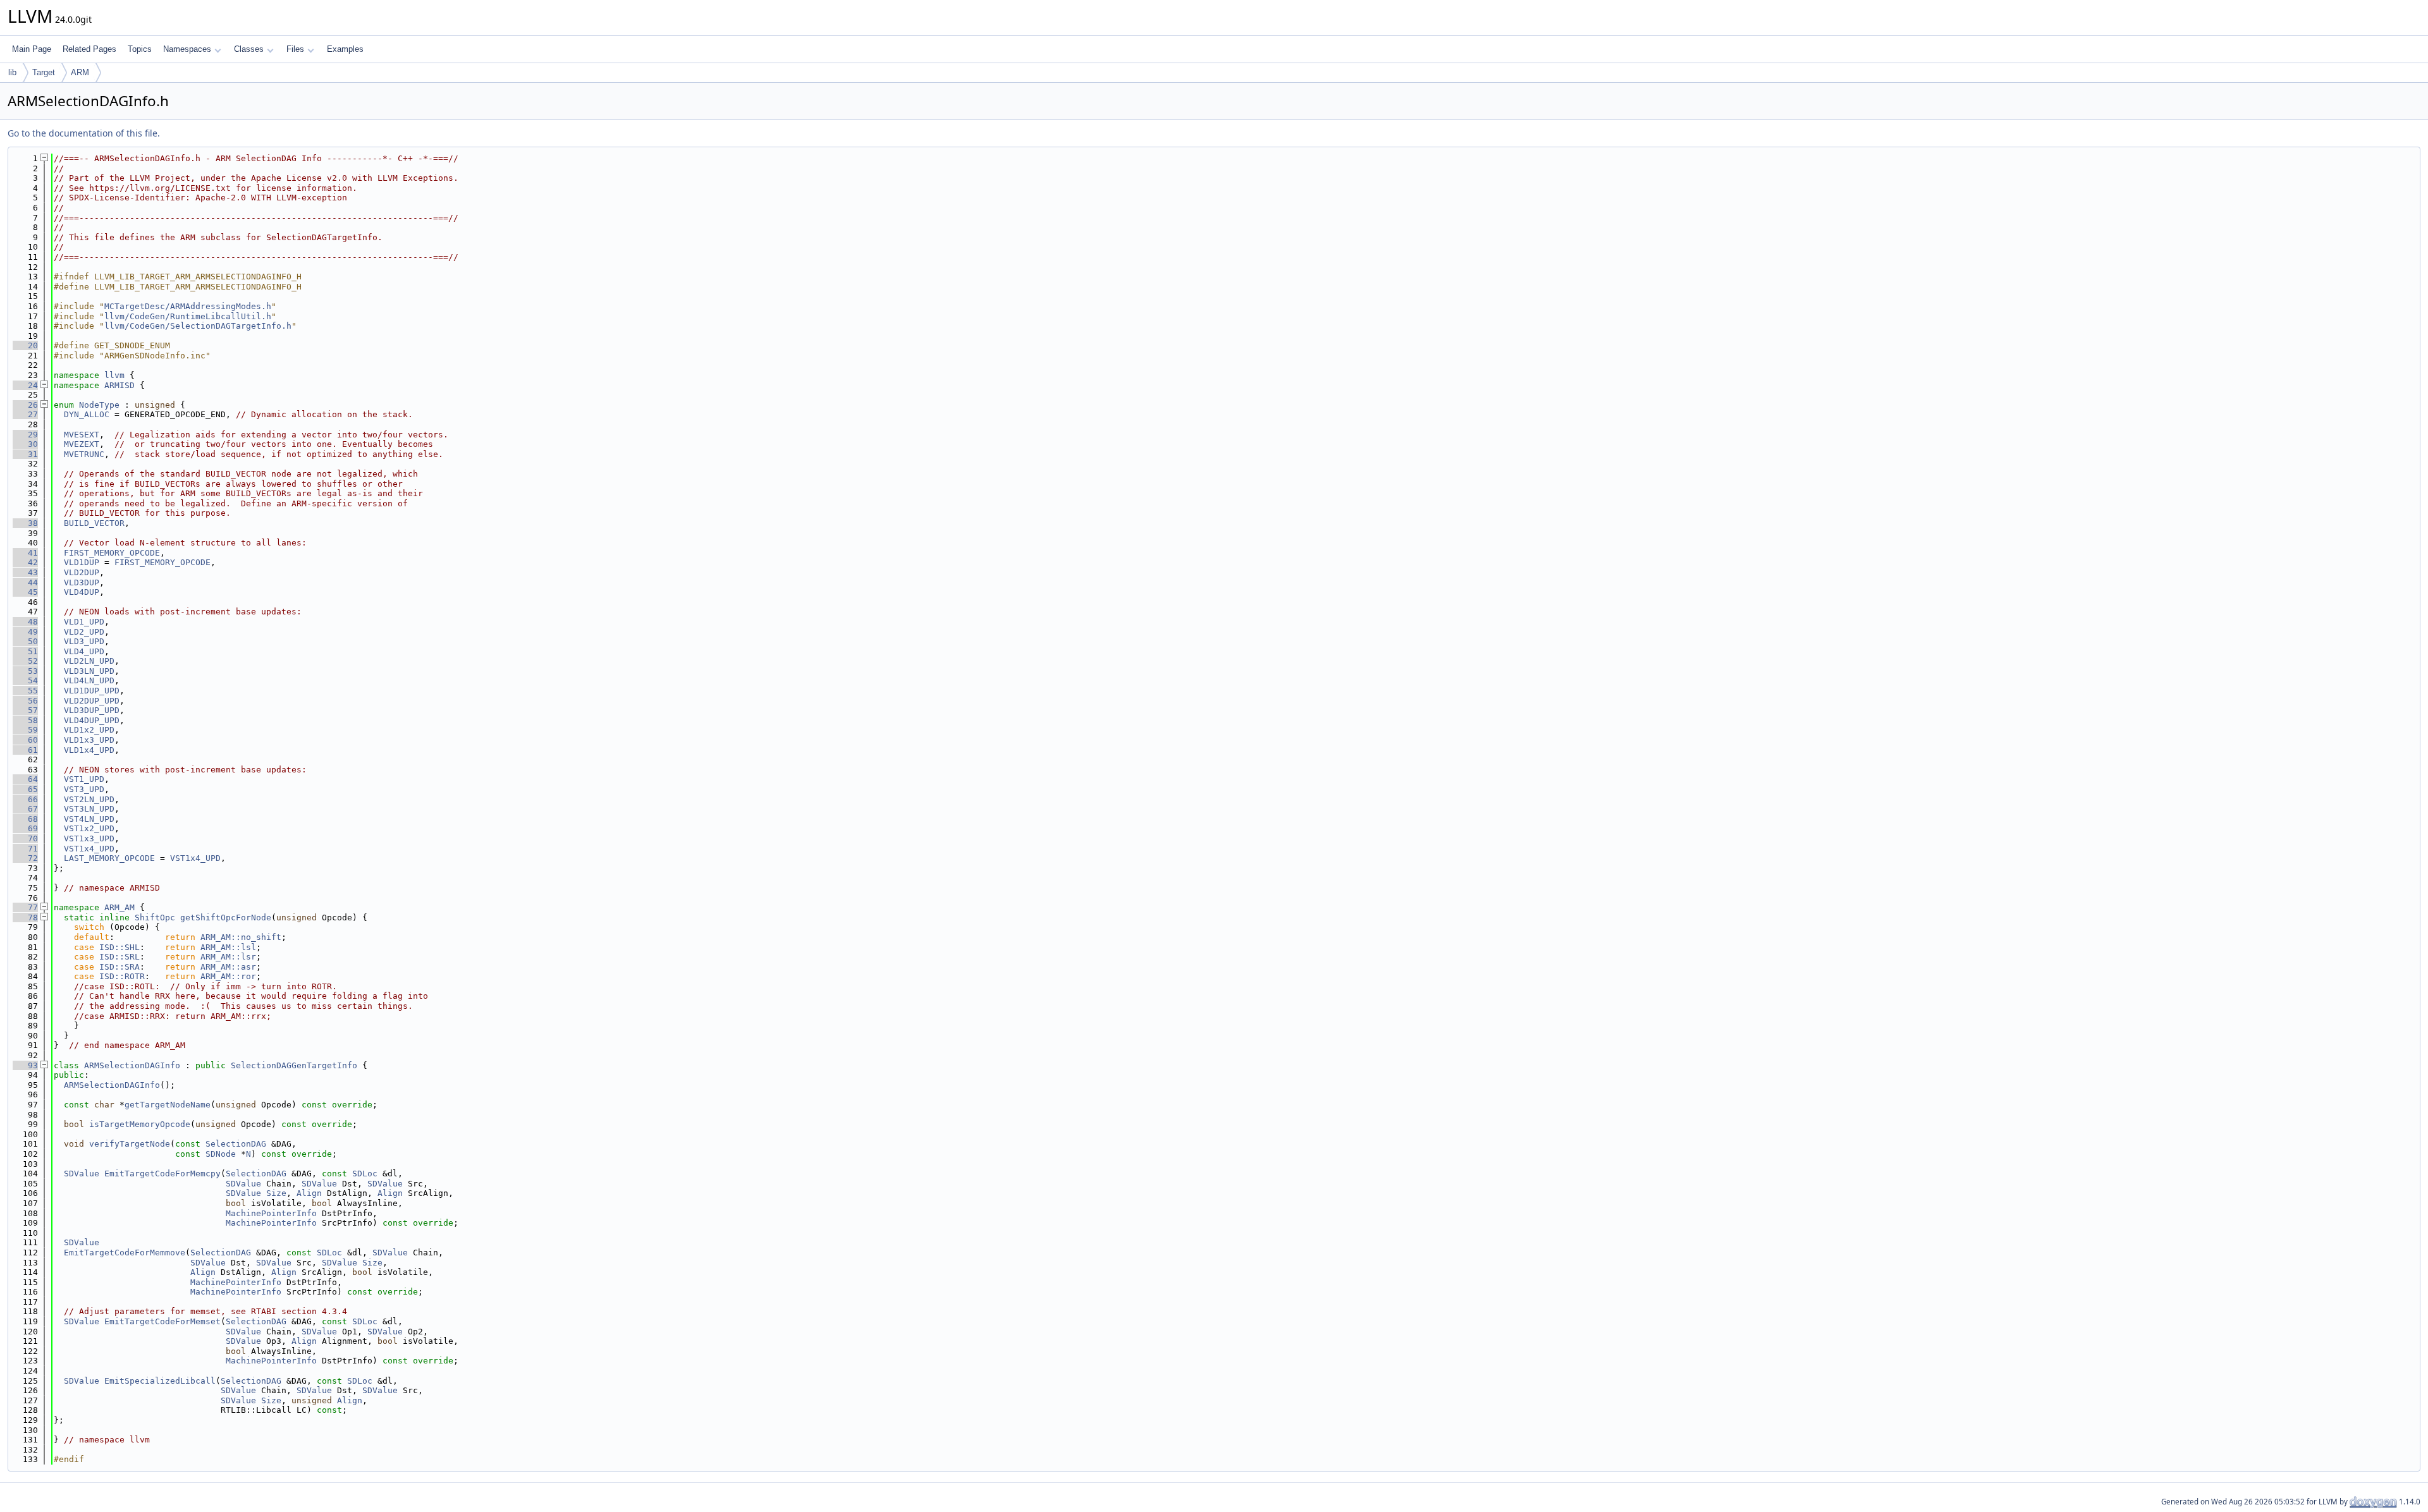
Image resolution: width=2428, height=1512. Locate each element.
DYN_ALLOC (87, 414)
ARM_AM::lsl (228, 947)
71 (25, 849)
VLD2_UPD (84, 632)
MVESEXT (82, 435)
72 (25, 858)
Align (309, 1193)
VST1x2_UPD (89, 828)
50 (25, 641)
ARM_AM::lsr (228, 957)
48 (25, 622)
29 (25, 435)
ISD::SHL (120, 947)
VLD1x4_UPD (89, 750)
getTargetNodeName (168, 1105)
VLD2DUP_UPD (92, 701)
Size (276, 1193)
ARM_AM (120, 907)
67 (25, 809)
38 (25, 523)
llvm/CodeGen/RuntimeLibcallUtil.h (188, 316)
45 (25, 592)
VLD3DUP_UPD (92, 710)
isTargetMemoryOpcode (140, 1124)
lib (12, 72)
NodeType (99, 405)
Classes (249, 49)
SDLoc (365, 1174)
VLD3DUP (82, 582)
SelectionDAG (236, 1144)
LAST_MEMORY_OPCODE (109, 858)
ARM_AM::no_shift (241, 937)
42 (25, 562)
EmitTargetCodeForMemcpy (162, 1174)
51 (25, 651)
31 (25, 454)
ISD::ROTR (122, 976)
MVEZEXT (82, 444)
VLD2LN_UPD (89, 661)
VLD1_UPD (84, 622)
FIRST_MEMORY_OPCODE (112, 553)
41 (25, 553)
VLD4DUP (82, 592)
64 (25, 779)
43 (25, 572)
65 (25, 789)
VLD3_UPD (84, 641)
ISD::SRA (120, 967)
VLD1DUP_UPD (92, 691)
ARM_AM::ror (228, 976)
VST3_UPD (84, 789)
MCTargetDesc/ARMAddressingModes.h (188, 306)
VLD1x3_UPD (89, 740)
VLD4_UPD (84, 651)
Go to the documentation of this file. (84, 133)
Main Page (32, 49)
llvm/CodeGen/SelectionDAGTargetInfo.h (198, 326)
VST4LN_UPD (89, 819)
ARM (80, 72)
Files (295, 49)
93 (25, 1065)
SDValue (82, 1174)
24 (25, 385)
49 (25, 632)
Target (44, 72)
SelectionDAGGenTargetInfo (294, 1065)
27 (25, 414)
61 (25, 750)
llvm (114, 375)
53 (25, 671)
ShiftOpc (155, 918)
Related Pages (89, 49)
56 (25, 701)
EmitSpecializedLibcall (160, 1381)
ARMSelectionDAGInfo (132, 1065)
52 (25, 661)
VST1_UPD (84, 779)
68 (25, 819)
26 (25, 405)
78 (25, 918)
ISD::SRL (120, 957)
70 (25, 838)
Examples (345, 49)
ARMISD (120, 385)
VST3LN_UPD (89, 809)
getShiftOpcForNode (226, 918)
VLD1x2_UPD (89, 730)
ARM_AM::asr (228, 967)
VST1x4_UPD (89, 849)
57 (25, 710)
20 (25, 345)
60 (25, 740)
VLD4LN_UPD (89, 680)
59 (25, 730)
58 (25, 720)
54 (25, 680)
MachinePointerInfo (271, 1213)
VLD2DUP (82, 572)
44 (25, 582)
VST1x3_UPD (89, 838)
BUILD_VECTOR (94, 523)
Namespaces (187, 49)
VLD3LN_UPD (89, 671)
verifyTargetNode (130, 1144)
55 (25, 691)
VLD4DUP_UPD (92, 720)
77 (25, 907)
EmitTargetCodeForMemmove (125, 1253)
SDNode (221, 1154)
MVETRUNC (84, 454)
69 (25, 828)
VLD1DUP (82, 562)
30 (25, 444)
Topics (140, 49)
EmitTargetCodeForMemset (162, 1321)
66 (25, 799)
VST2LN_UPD (89, 799)
